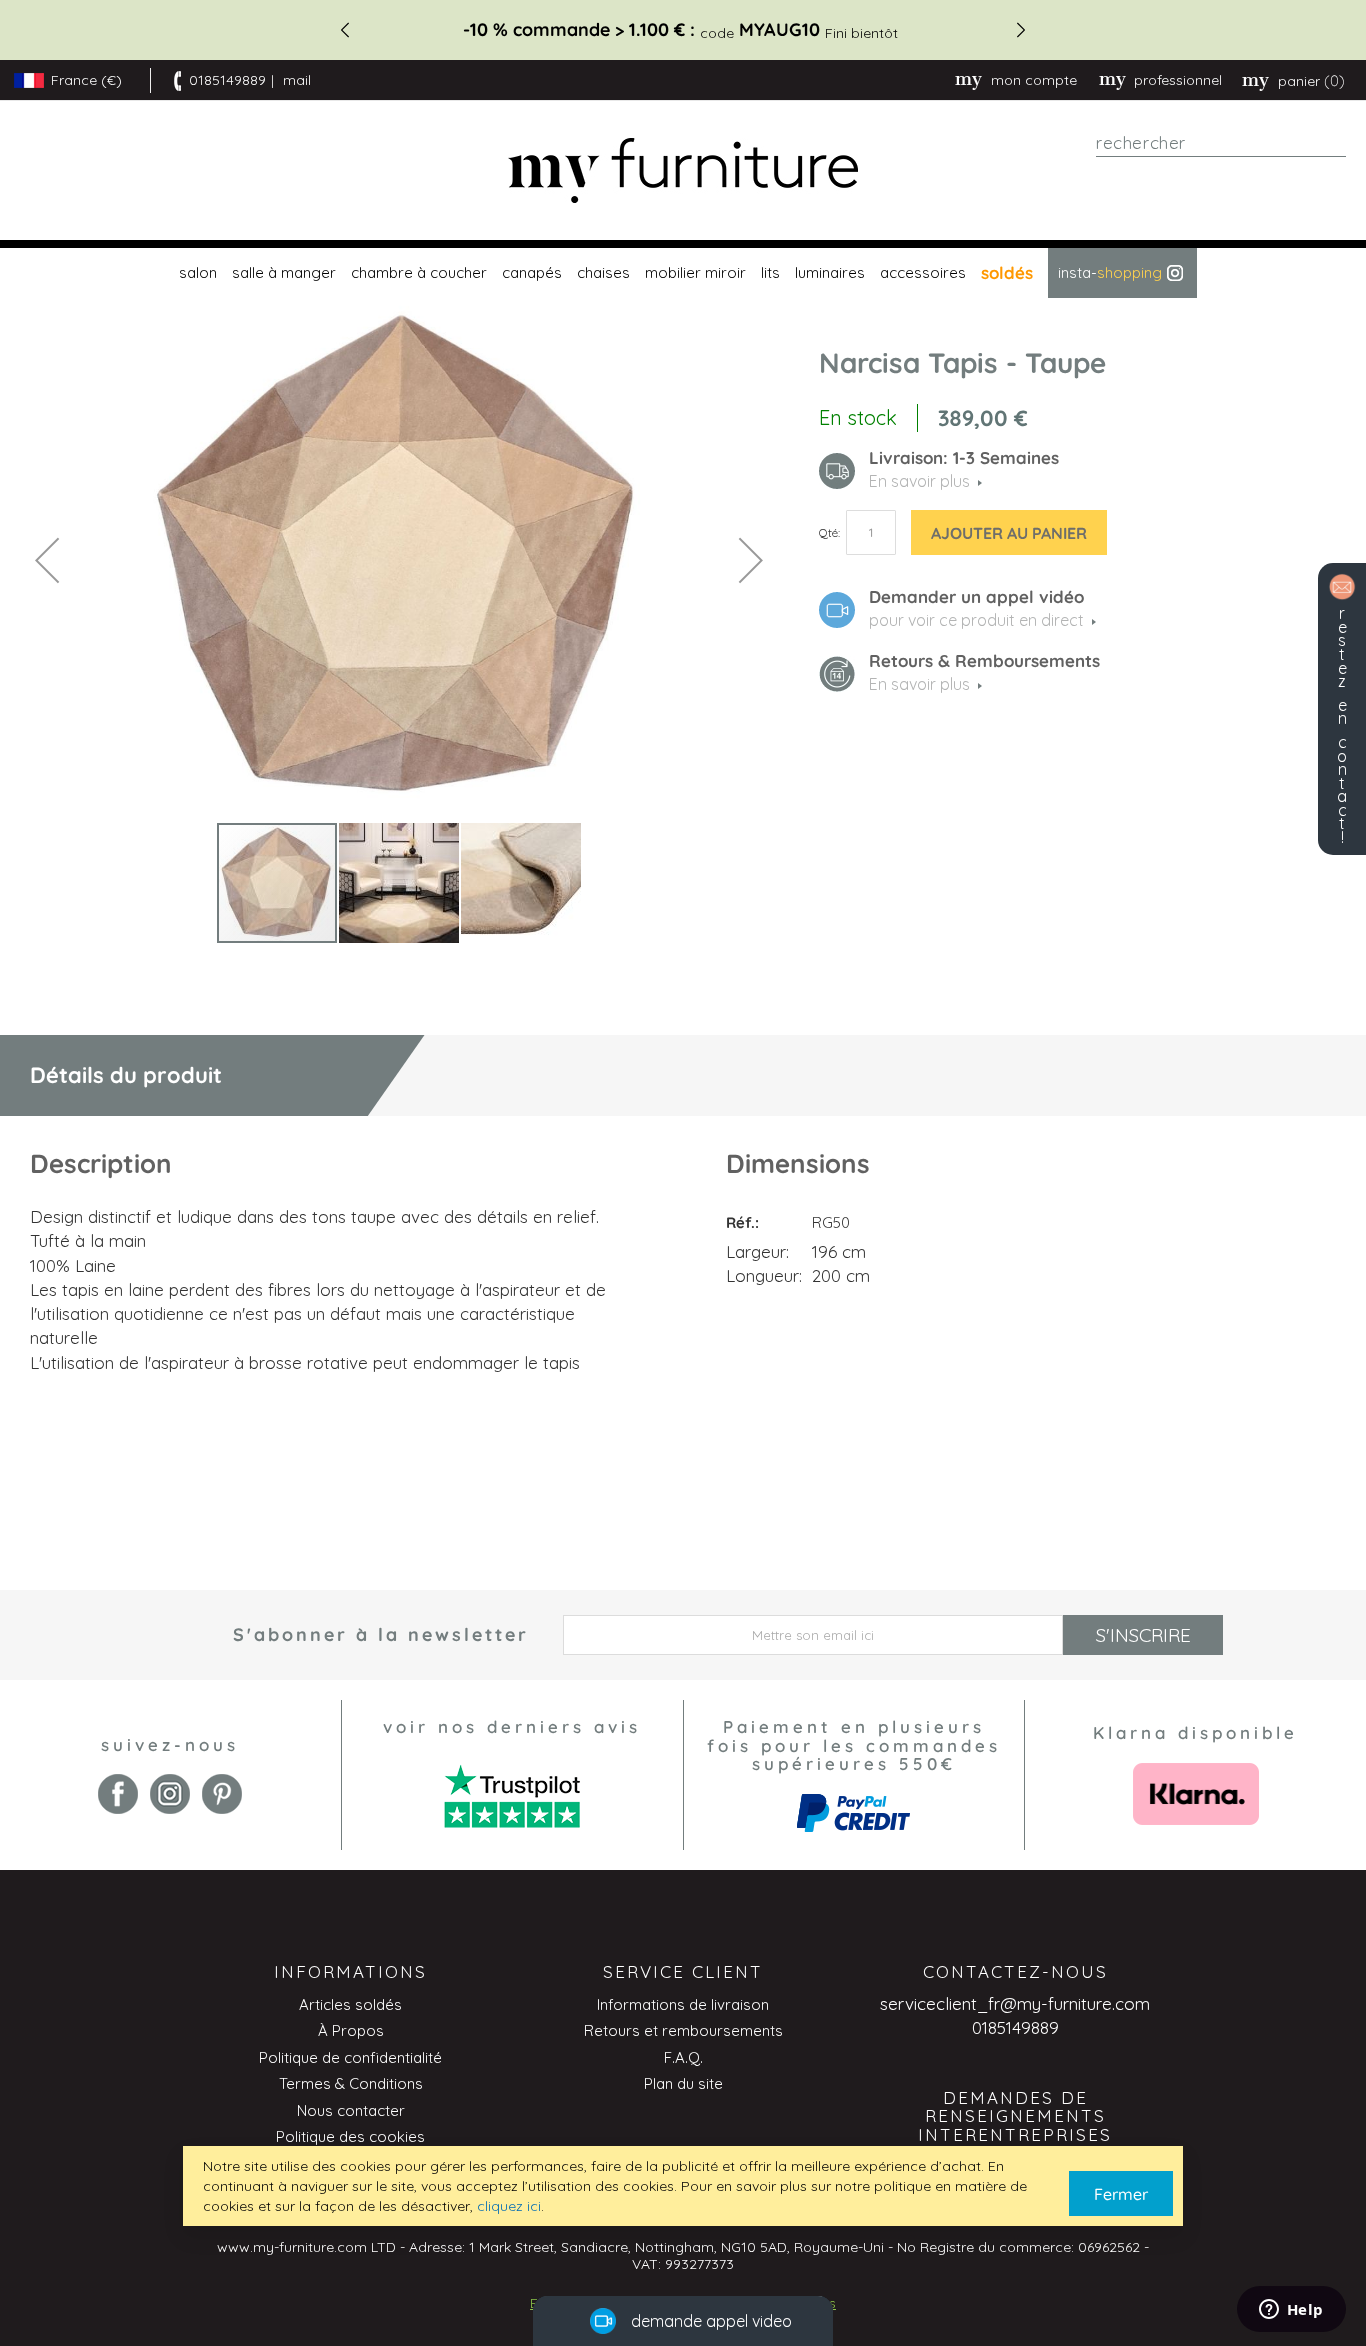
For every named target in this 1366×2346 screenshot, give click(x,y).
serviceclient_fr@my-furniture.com (1015, 2003)
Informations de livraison (683, 2004)
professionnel (1178, 80)
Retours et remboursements (683, 2030)
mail (297, 80)
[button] (47, 559)
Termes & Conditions (351, 2083)
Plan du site (683, 2083)
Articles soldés (350, 2004)
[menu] (683, 273)
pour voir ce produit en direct (976, 620)
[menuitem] (195, 273)
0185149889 (227, 80)
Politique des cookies (350, 2136)
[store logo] (683, 170)
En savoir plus (919, 684)
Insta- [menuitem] (1110, 272)
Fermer (1121, 2194)
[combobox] (1221, 143)
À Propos (351, 2030)
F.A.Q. (683, 2057)
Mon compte (1034, 80)
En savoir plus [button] (919, 481)
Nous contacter (351, 2110)
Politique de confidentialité (350, 2057)
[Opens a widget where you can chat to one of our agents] (1291, 2311)
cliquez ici (509, 2206)
